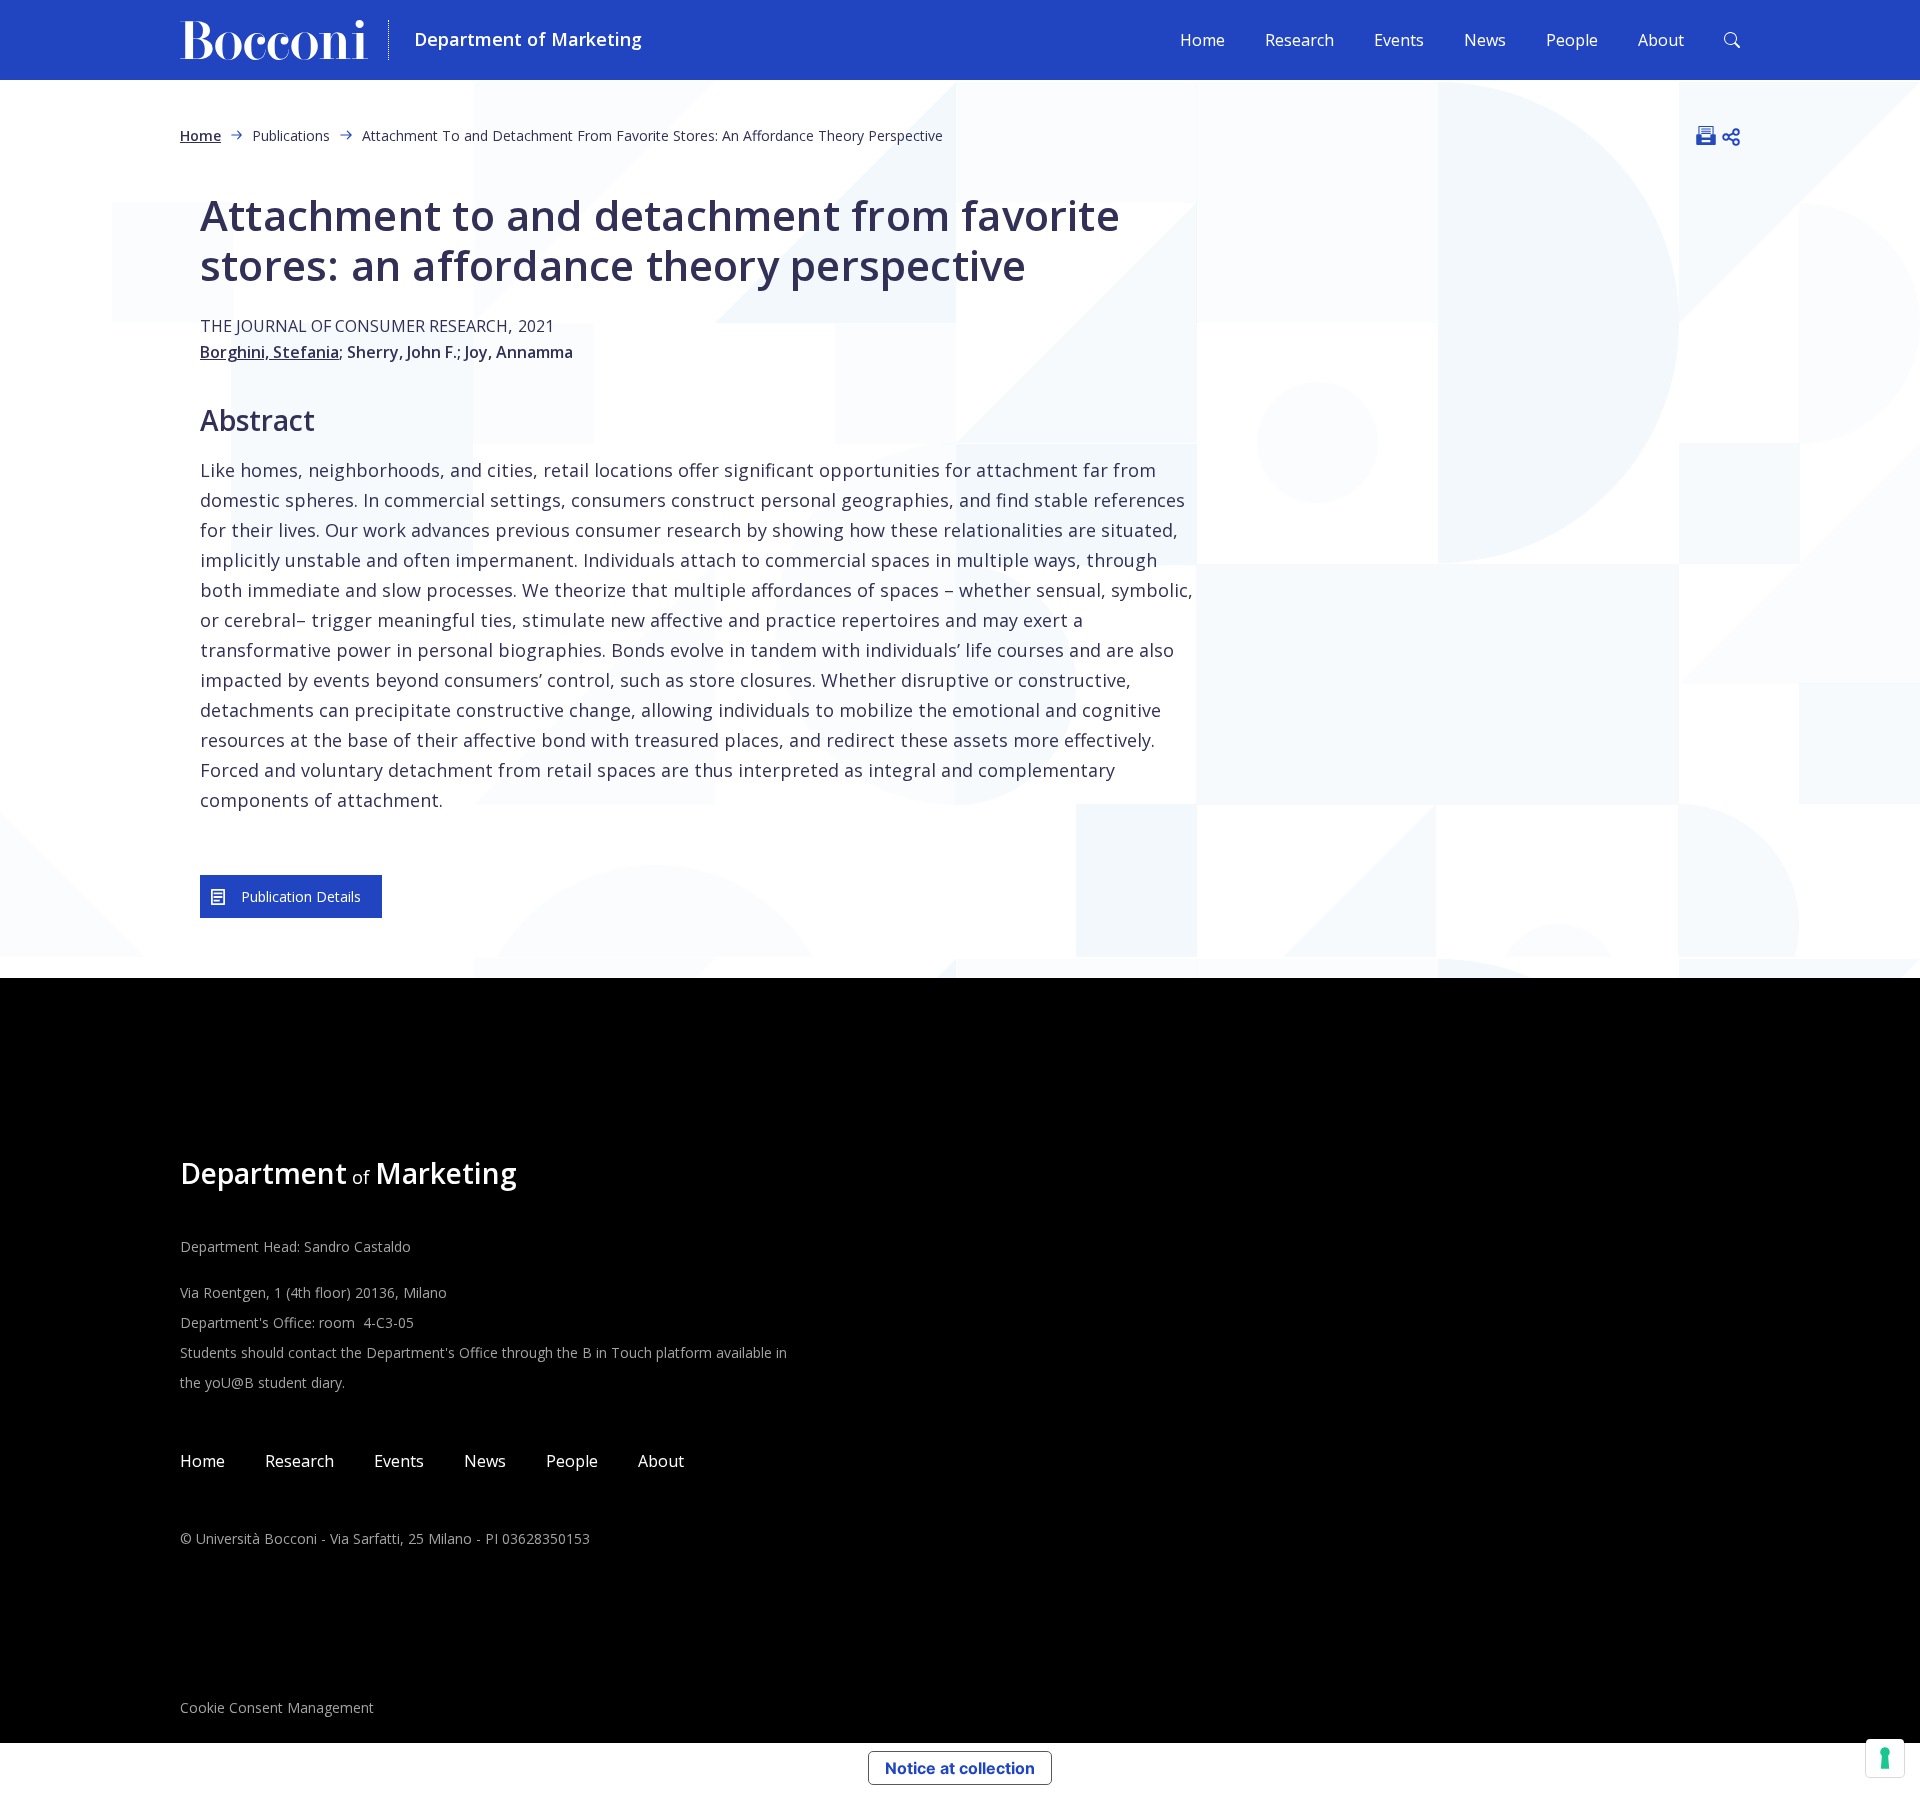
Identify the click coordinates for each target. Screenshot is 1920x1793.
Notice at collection (960, 1768)
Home (1202, 40)
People (1572, 40)
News (1485, 40)
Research (1299, 40)
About (1661, 40)
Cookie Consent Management (277, 1707)
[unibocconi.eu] (284, 40)
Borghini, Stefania (269, 352)
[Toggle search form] (1732, 40)
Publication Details (301, 896)
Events (1399, 40)
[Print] (1706, 135)
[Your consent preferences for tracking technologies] (1885, 1758)
